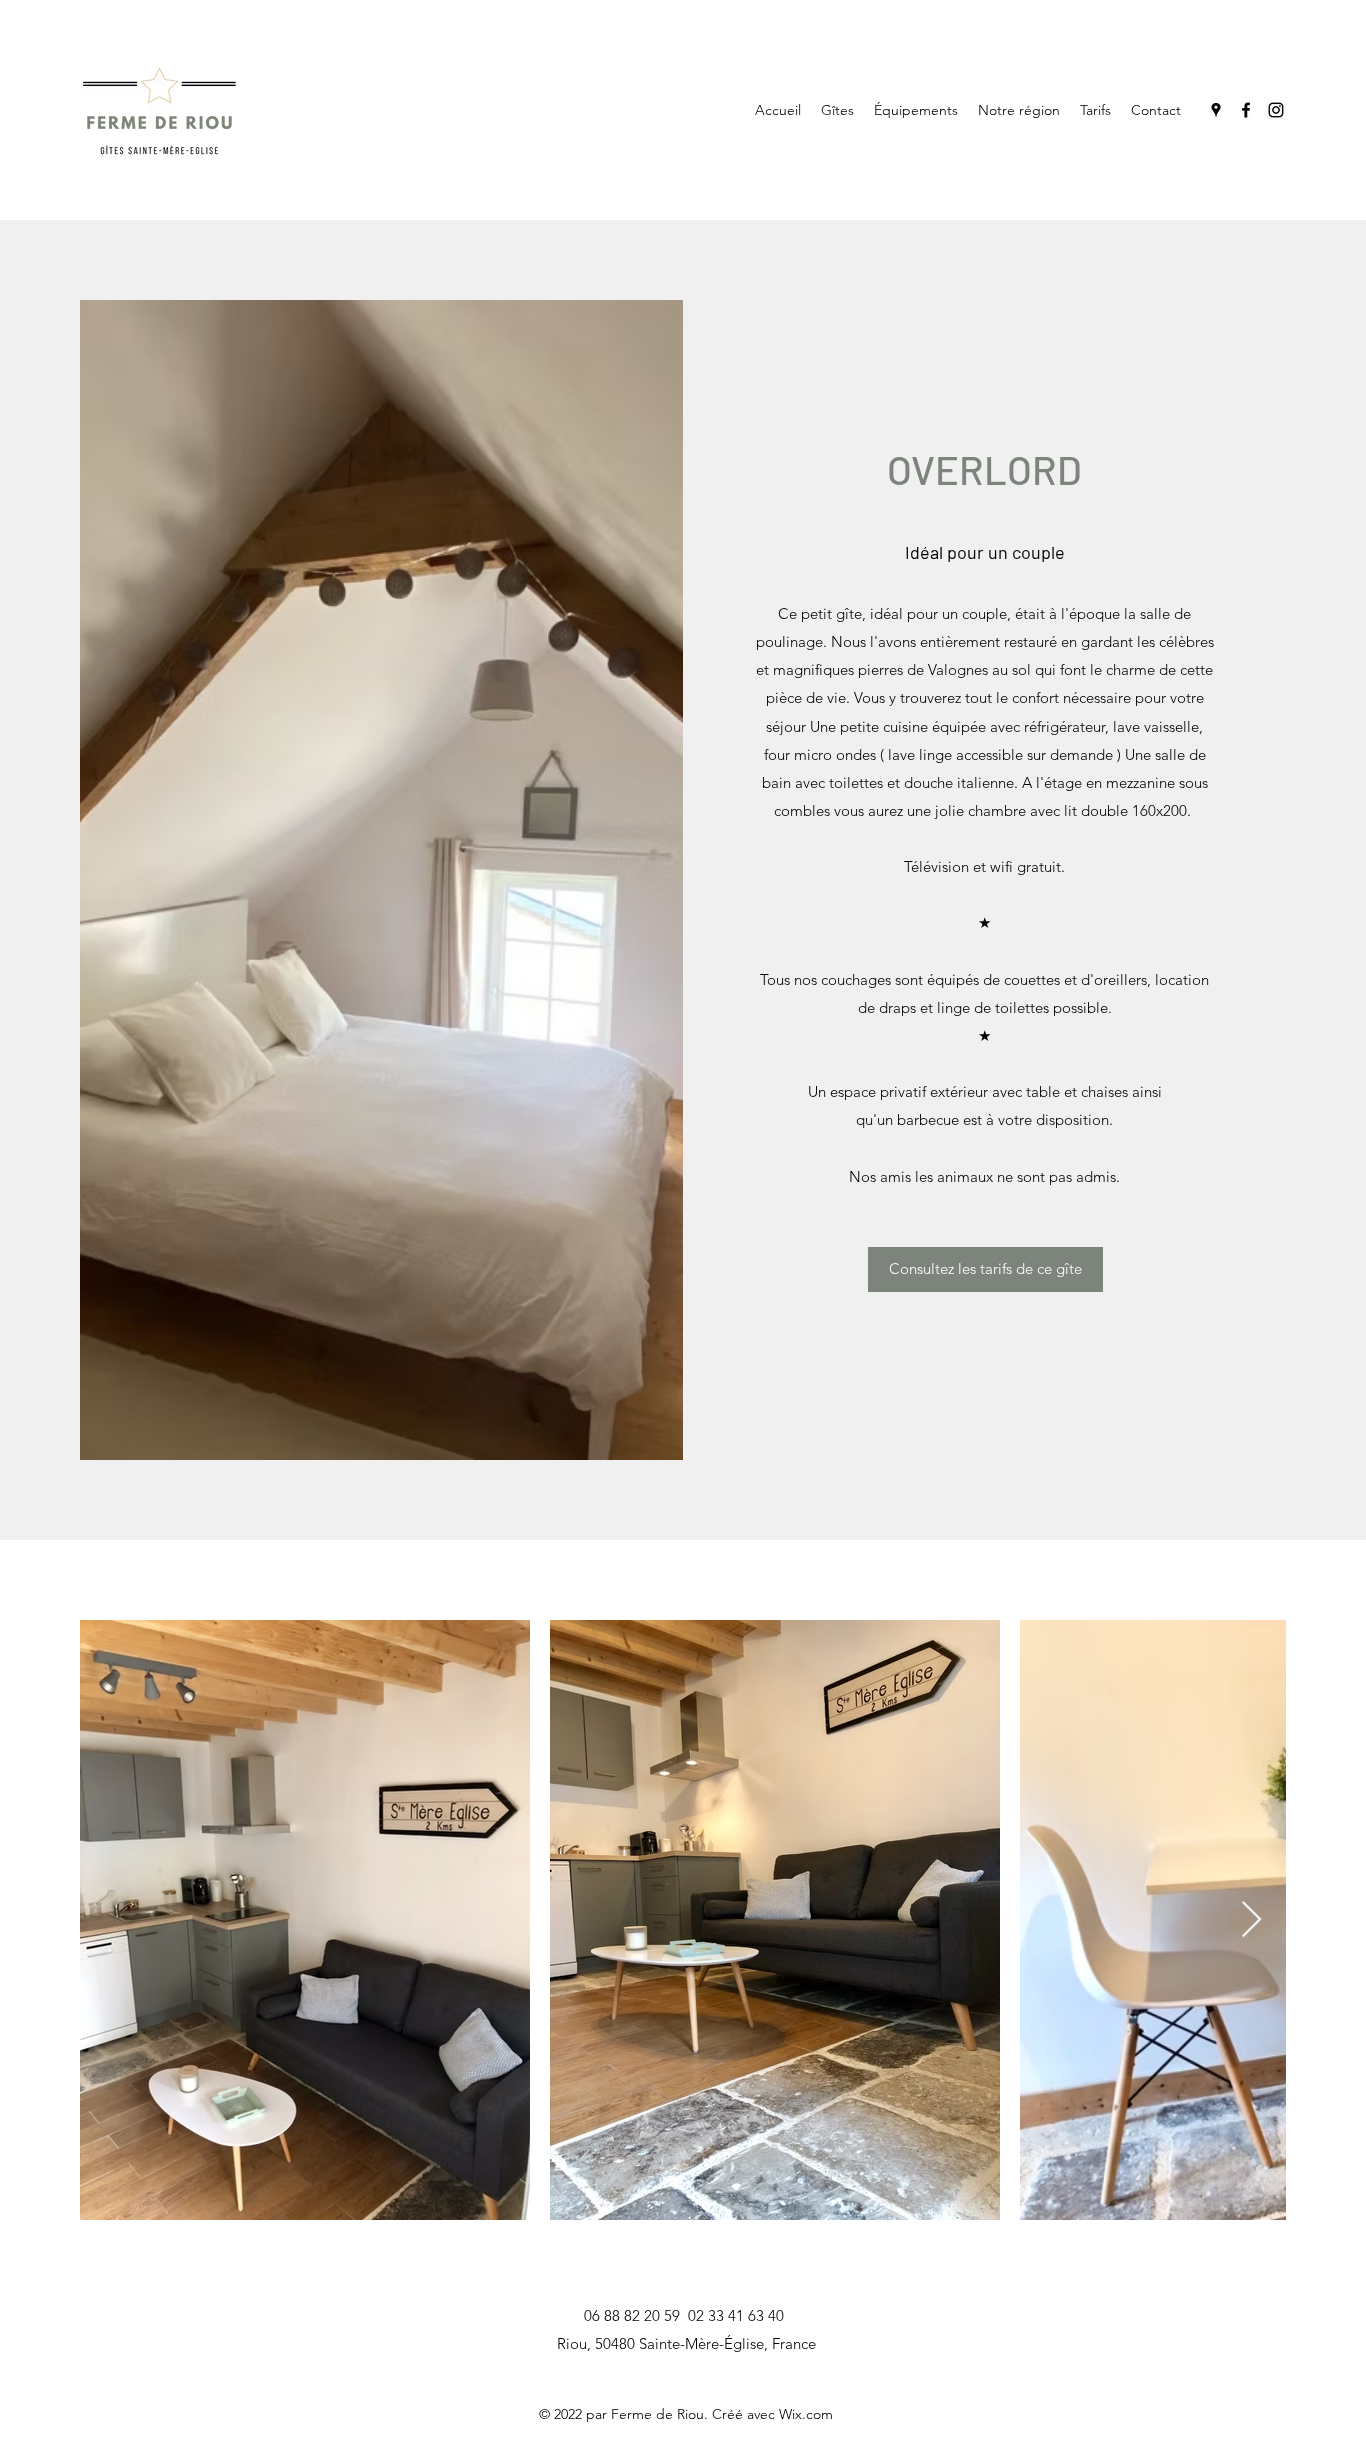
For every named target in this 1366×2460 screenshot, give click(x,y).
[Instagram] (1276, 110)
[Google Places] (1216, 110)
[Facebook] (1246, 110)
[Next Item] (1251, 1920)
